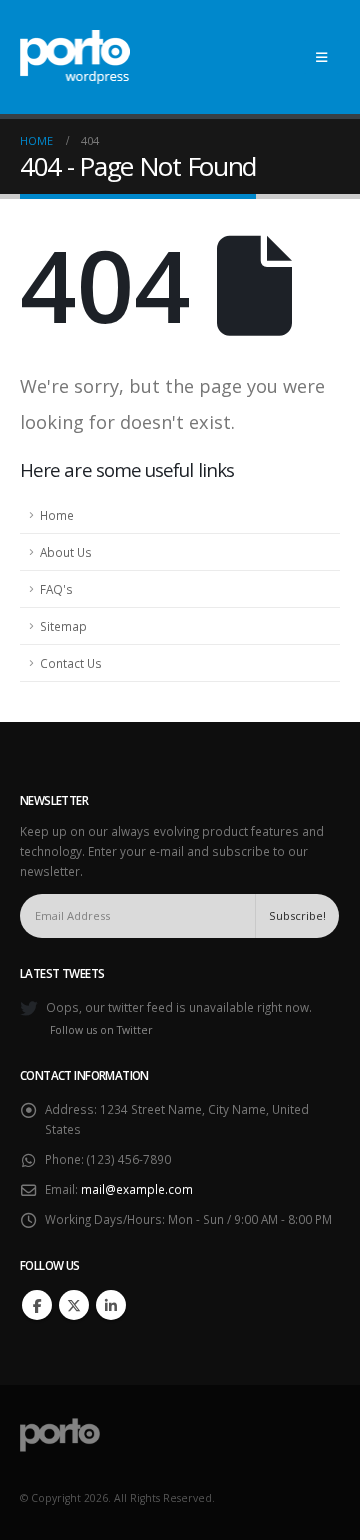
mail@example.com (137, 1189)
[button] (321, 57)
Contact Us (71, 663)
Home (57, 515)
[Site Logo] (75, 57)
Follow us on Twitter (101, 1030)
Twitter (74, 1305)
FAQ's (56, 589)
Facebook (37, 1305)
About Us (66, 552)
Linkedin (111, 1305)
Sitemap (63, 626)
